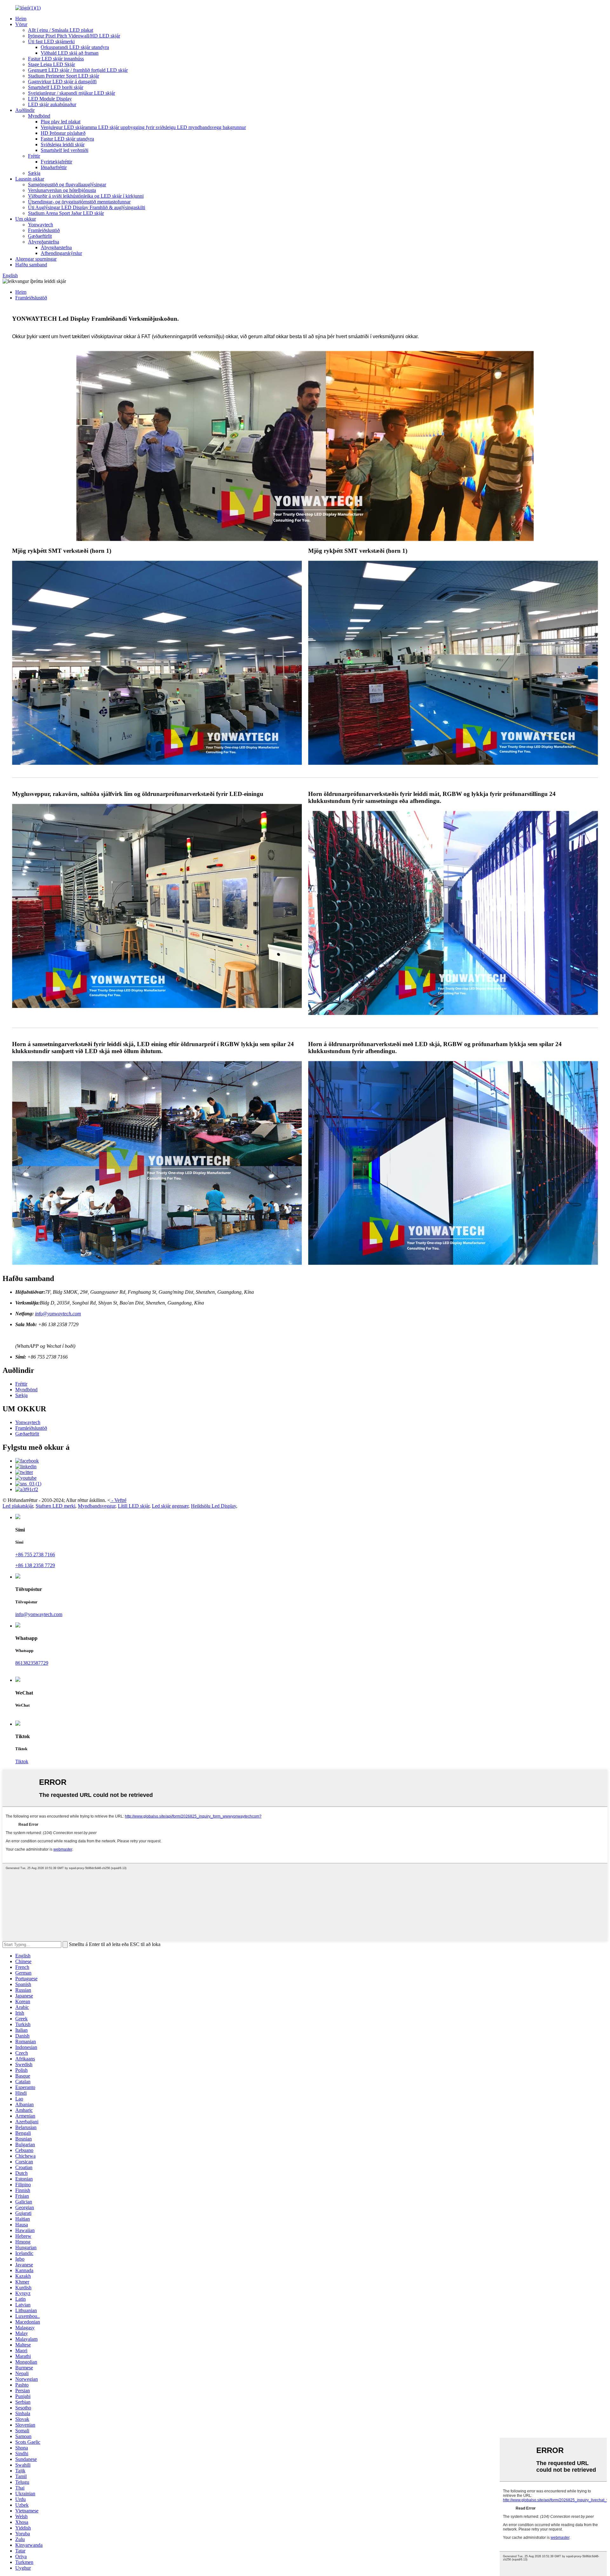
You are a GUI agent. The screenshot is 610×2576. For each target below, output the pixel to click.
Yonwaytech (41, 225)
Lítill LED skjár (134, 1506)
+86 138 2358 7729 (35, 1565)
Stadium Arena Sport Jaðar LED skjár (66, 213)
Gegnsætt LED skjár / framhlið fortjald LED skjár (78, 70)
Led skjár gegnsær (170, 1506)
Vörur (21, 24)
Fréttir (34, 156)
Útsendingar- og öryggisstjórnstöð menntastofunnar (79, 202)
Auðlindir (25, 110)
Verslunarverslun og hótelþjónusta (62, 190)
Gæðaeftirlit (40, 236)
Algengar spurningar (36, 259)
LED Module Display (50, 99)
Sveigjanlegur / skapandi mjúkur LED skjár (71, 93)
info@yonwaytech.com (58, 1314)
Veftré (120, 1500)
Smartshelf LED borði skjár (56, 87)
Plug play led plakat (61, 122)
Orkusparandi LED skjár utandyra (75, 47)
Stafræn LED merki (55, 1506)
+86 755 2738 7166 (35, 1555)
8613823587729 (32, 1663)
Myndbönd (39, 116)
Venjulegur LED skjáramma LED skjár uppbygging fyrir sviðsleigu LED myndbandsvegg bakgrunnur (143, 127)
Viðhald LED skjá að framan (70, 53)
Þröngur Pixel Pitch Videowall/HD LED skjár (74, 36)
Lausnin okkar (30, 179)
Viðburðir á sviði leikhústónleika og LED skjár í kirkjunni (86, 196)
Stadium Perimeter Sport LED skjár (64, 76)
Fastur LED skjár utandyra (67, 139)
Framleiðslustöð (44, 230)
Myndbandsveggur (97, 1506)
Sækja (34, 173)
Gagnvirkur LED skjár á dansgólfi (62, 82)
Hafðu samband (31, 265)
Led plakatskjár (18, 1506)
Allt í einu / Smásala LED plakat (61, 30)
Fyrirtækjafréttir (56, 162)
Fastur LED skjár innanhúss (56, 59)
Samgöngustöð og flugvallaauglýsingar (67, 185)
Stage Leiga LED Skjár (51, 64)
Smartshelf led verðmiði (64, 150)
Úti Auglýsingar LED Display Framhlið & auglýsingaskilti (87, 207)
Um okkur (26, 219)
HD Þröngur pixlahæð (63, 133)
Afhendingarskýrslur (61, 253)
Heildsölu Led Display (213, 1506)
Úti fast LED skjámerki (51, 41)
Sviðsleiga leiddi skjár (63, 144)
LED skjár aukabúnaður (52, 104)
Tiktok (22, 1761)
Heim (21, 19)
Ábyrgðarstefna (44, 242)
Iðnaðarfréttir (54, 167)
